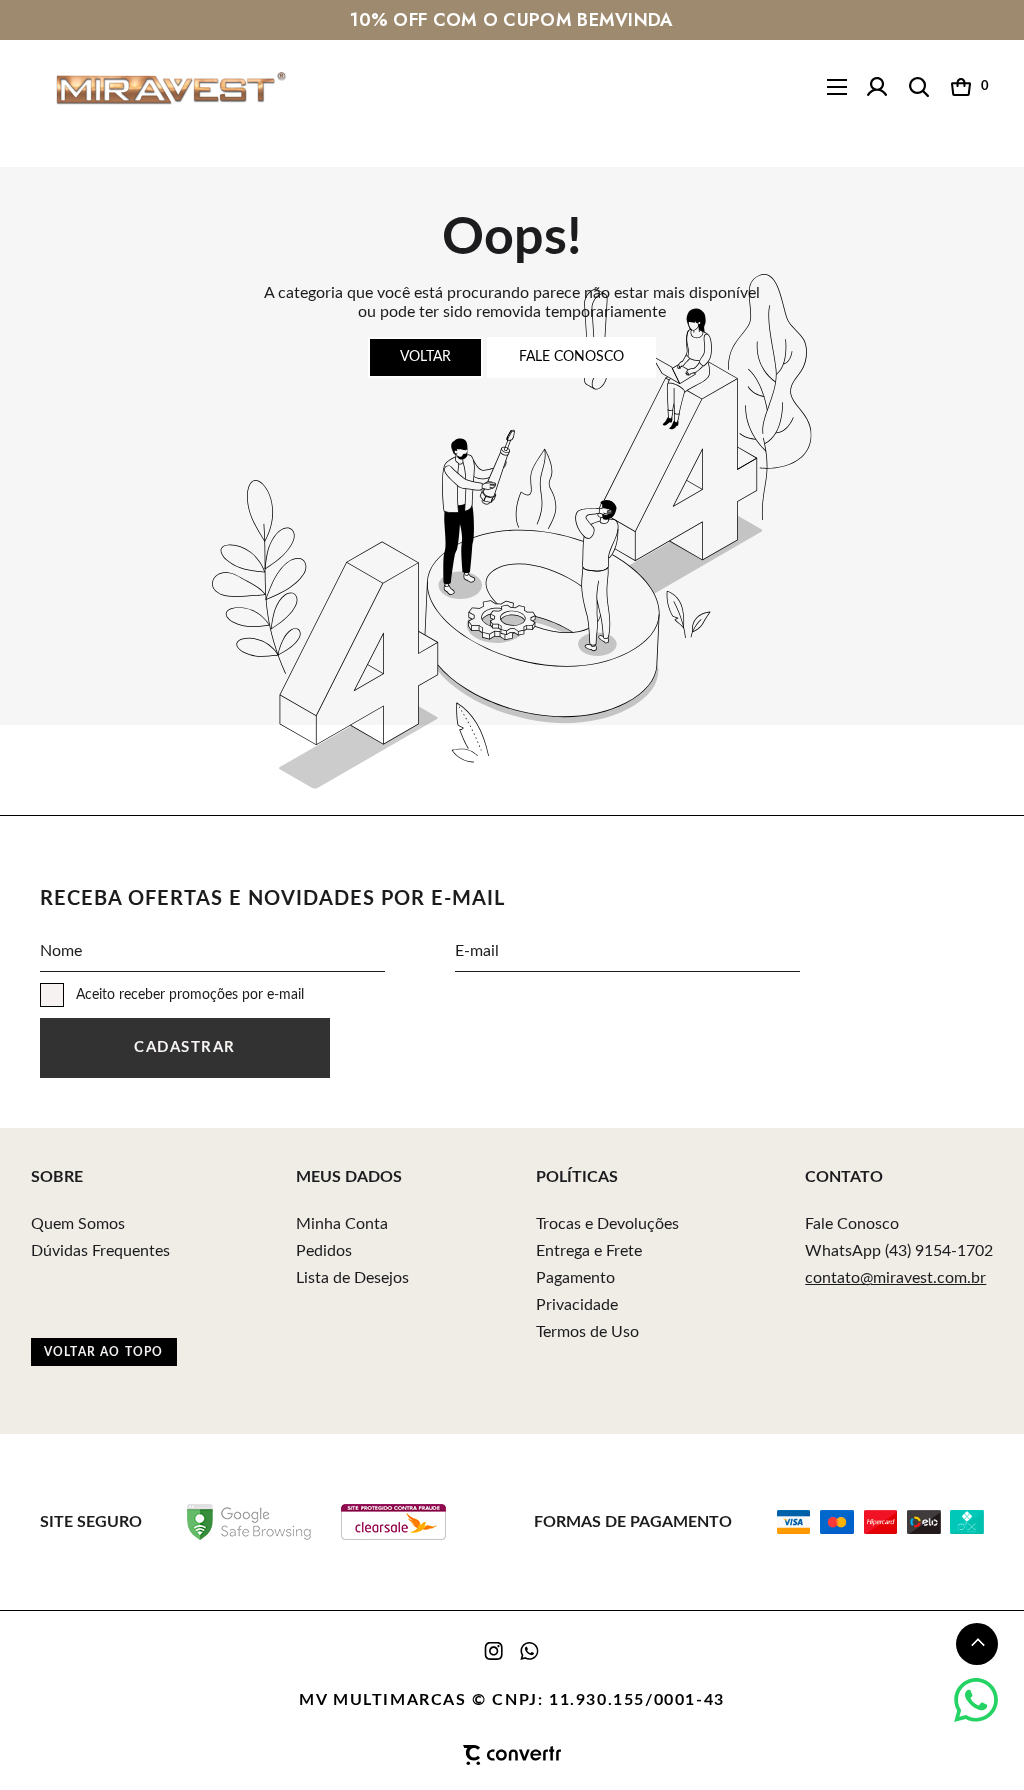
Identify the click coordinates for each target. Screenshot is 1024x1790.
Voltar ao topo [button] (104, 1352)
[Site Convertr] (512, 1755)
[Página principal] (155, 87)
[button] (977, 1644)
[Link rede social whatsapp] (530, 1651)
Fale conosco (571, 357)
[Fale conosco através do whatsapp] (976, 1700)
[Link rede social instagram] (495, 1651)
